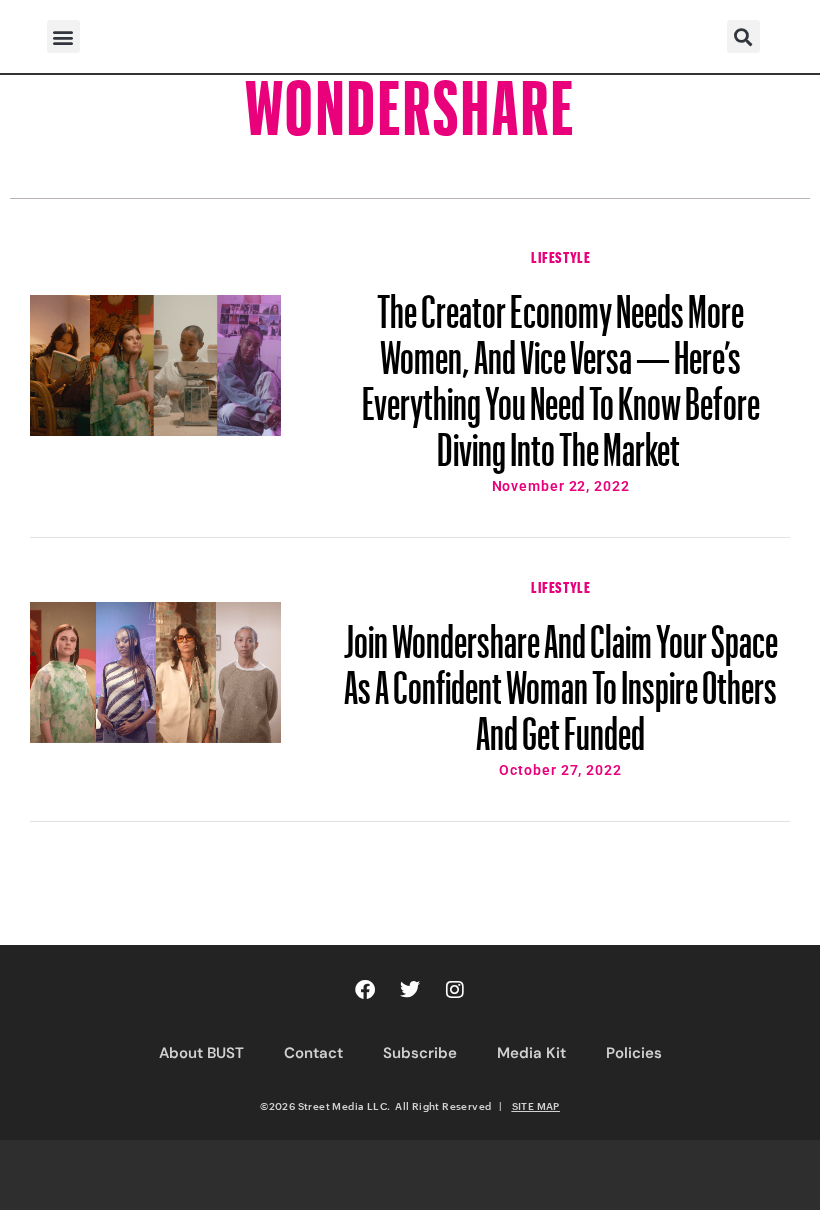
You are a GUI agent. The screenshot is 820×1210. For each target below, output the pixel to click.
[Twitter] (410, 990)
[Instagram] (455, 990)
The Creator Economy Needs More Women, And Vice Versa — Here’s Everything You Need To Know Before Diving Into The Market (561, 371)
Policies (634, 1053)
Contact (313, 1053)
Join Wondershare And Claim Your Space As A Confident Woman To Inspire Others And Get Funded (561, 678)
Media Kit (531, 1053)
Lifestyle (560, 255)
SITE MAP (536, 1106)
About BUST (201, 1053)
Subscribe (420, 1053)
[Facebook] (365, 990)
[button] (63, 36)
